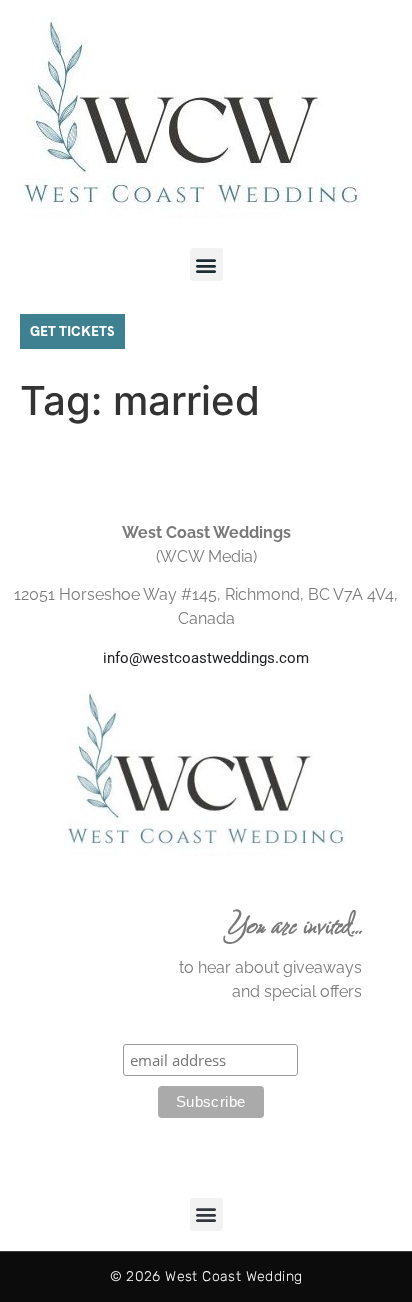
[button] (206, 264)
